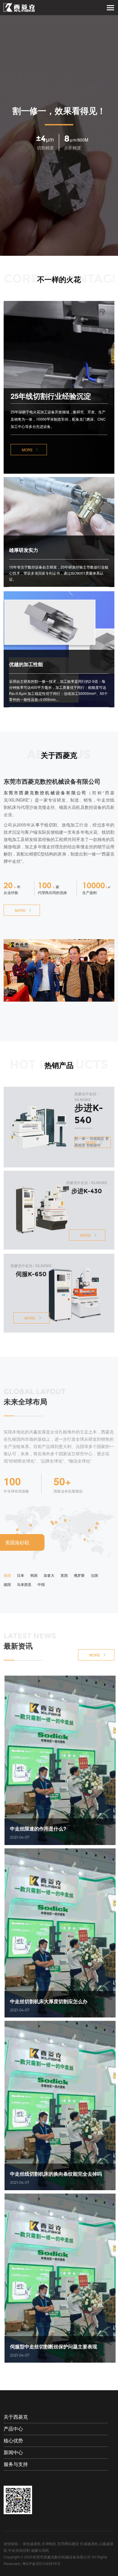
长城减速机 (89, 2543)
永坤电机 (49, 2543)
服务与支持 (16, 2464)
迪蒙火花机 (40, 2550)
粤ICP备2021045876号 (41, 2563)
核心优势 (13, 2441)
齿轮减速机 (32, 2543)
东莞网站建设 (68, 2543)
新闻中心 (13, 2453)
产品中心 (13, 2429)
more (27, 450)
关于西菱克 (16, 2417)
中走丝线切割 (19, 2550)
